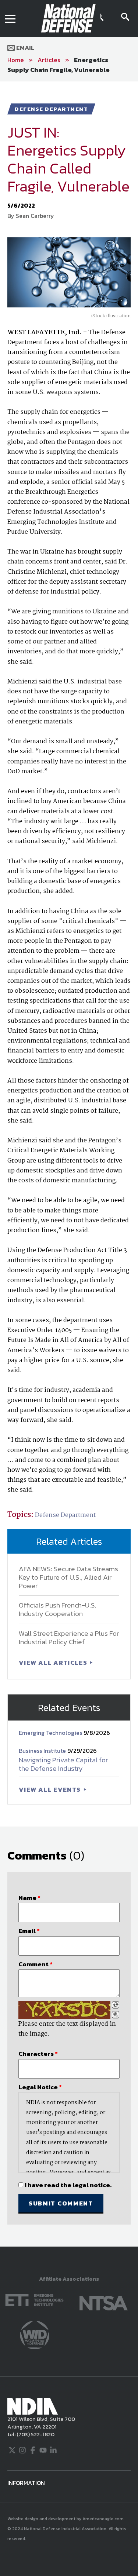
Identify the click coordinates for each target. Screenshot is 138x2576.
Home (16, 60)
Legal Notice (40, 2087)
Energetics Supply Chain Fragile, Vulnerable (59, 65)
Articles (49, 60)
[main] (69, 1164)
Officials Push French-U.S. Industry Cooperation (58, 1609)
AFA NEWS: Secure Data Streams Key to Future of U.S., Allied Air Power (68, 1577)
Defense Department (65, 1515)
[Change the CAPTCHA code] (116, 2005)
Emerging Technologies (51, 1733)
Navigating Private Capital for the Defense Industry (63, 1764)
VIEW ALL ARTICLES (54, 1663)
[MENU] (10, 18)
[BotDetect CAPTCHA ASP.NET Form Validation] (64, 2010)
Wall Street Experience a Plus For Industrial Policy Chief (69, 1638)
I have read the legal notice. (68, 2185)
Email (25, 48)
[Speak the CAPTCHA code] (116, 2015)
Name (29, 1898)
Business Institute (43, 1751)
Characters (38, 2054)
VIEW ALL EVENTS (51, 1789)
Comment (36, 1964)
